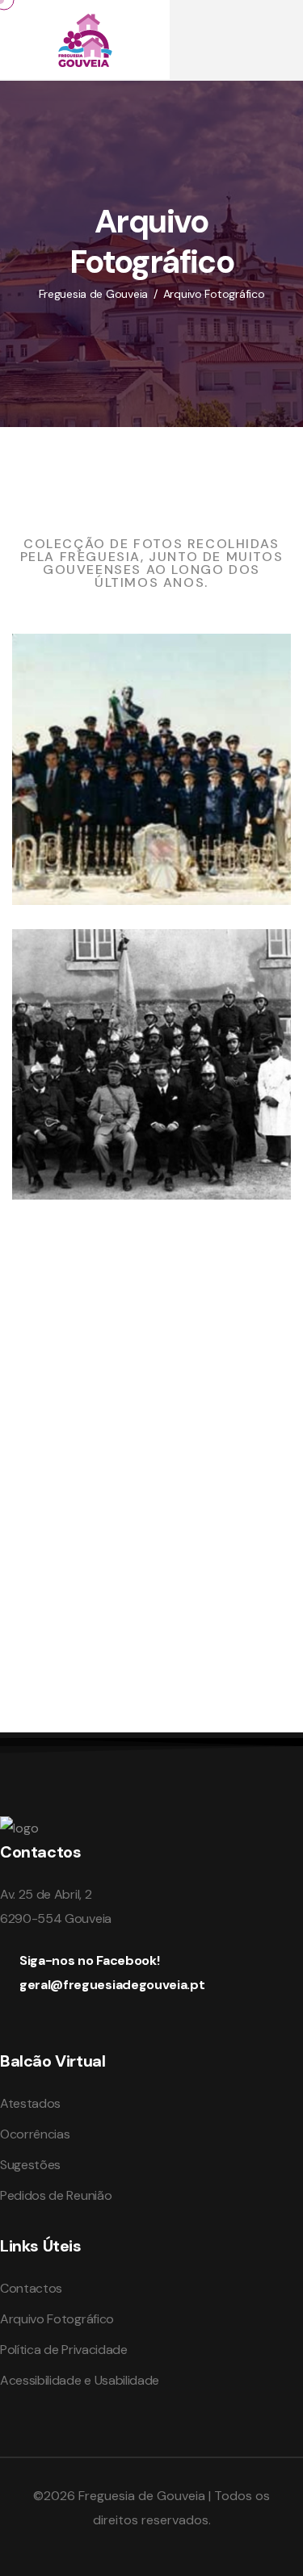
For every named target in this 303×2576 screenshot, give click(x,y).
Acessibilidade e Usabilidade (80, 2380)
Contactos (31, 2288)
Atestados (30, 2103)
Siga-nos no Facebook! (89, 1960)
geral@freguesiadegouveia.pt (112, 1985)
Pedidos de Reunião (56, 2195)
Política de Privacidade (64, 2350)
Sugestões (30, 2165)
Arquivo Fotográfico (57, 2319)
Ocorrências (35, 2134)
